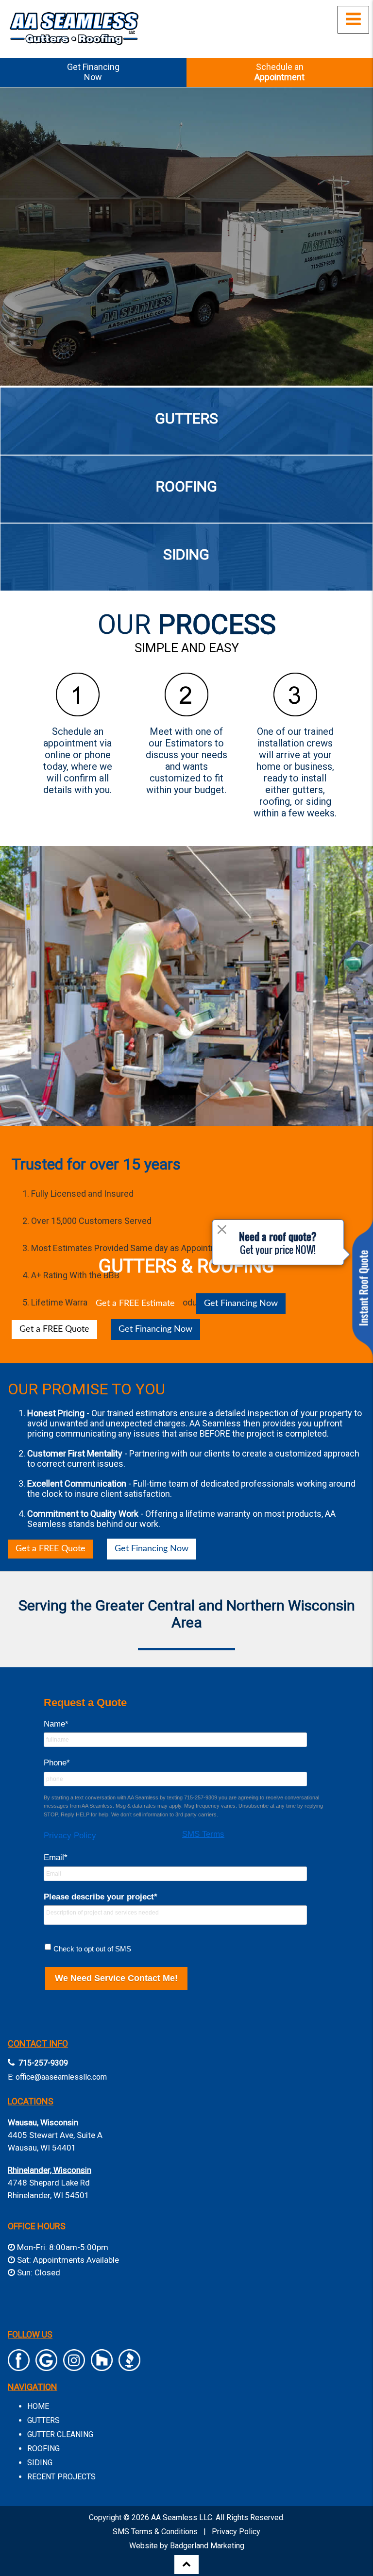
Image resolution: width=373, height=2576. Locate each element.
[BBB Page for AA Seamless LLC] (129, 2366)
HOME (38, 2406)
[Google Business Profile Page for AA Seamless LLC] (46, 2366)
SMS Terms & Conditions (155, 2532)
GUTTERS (43, 2420)
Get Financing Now (241, 1304)
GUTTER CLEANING (60, 2434)
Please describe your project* (101, 1897)
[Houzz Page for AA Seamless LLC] (102, 2366)
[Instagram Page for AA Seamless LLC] (74, 2366)
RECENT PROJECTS (61, 2477)
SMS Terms (203, 1834)
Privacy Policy (70, 1836)
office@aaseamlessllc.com (61, 2077)
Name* (56, 1724)
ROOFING (43, 2449)
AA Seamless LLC (182, 2517)
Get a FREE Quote (51, 1549)
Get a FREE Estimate (135, 1304)
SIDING (40, 2463)
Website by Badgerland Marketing (187, 2546)
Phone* (57, 1763)
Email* (56, 1857)
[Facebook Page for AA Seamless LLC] (19, 2366)
